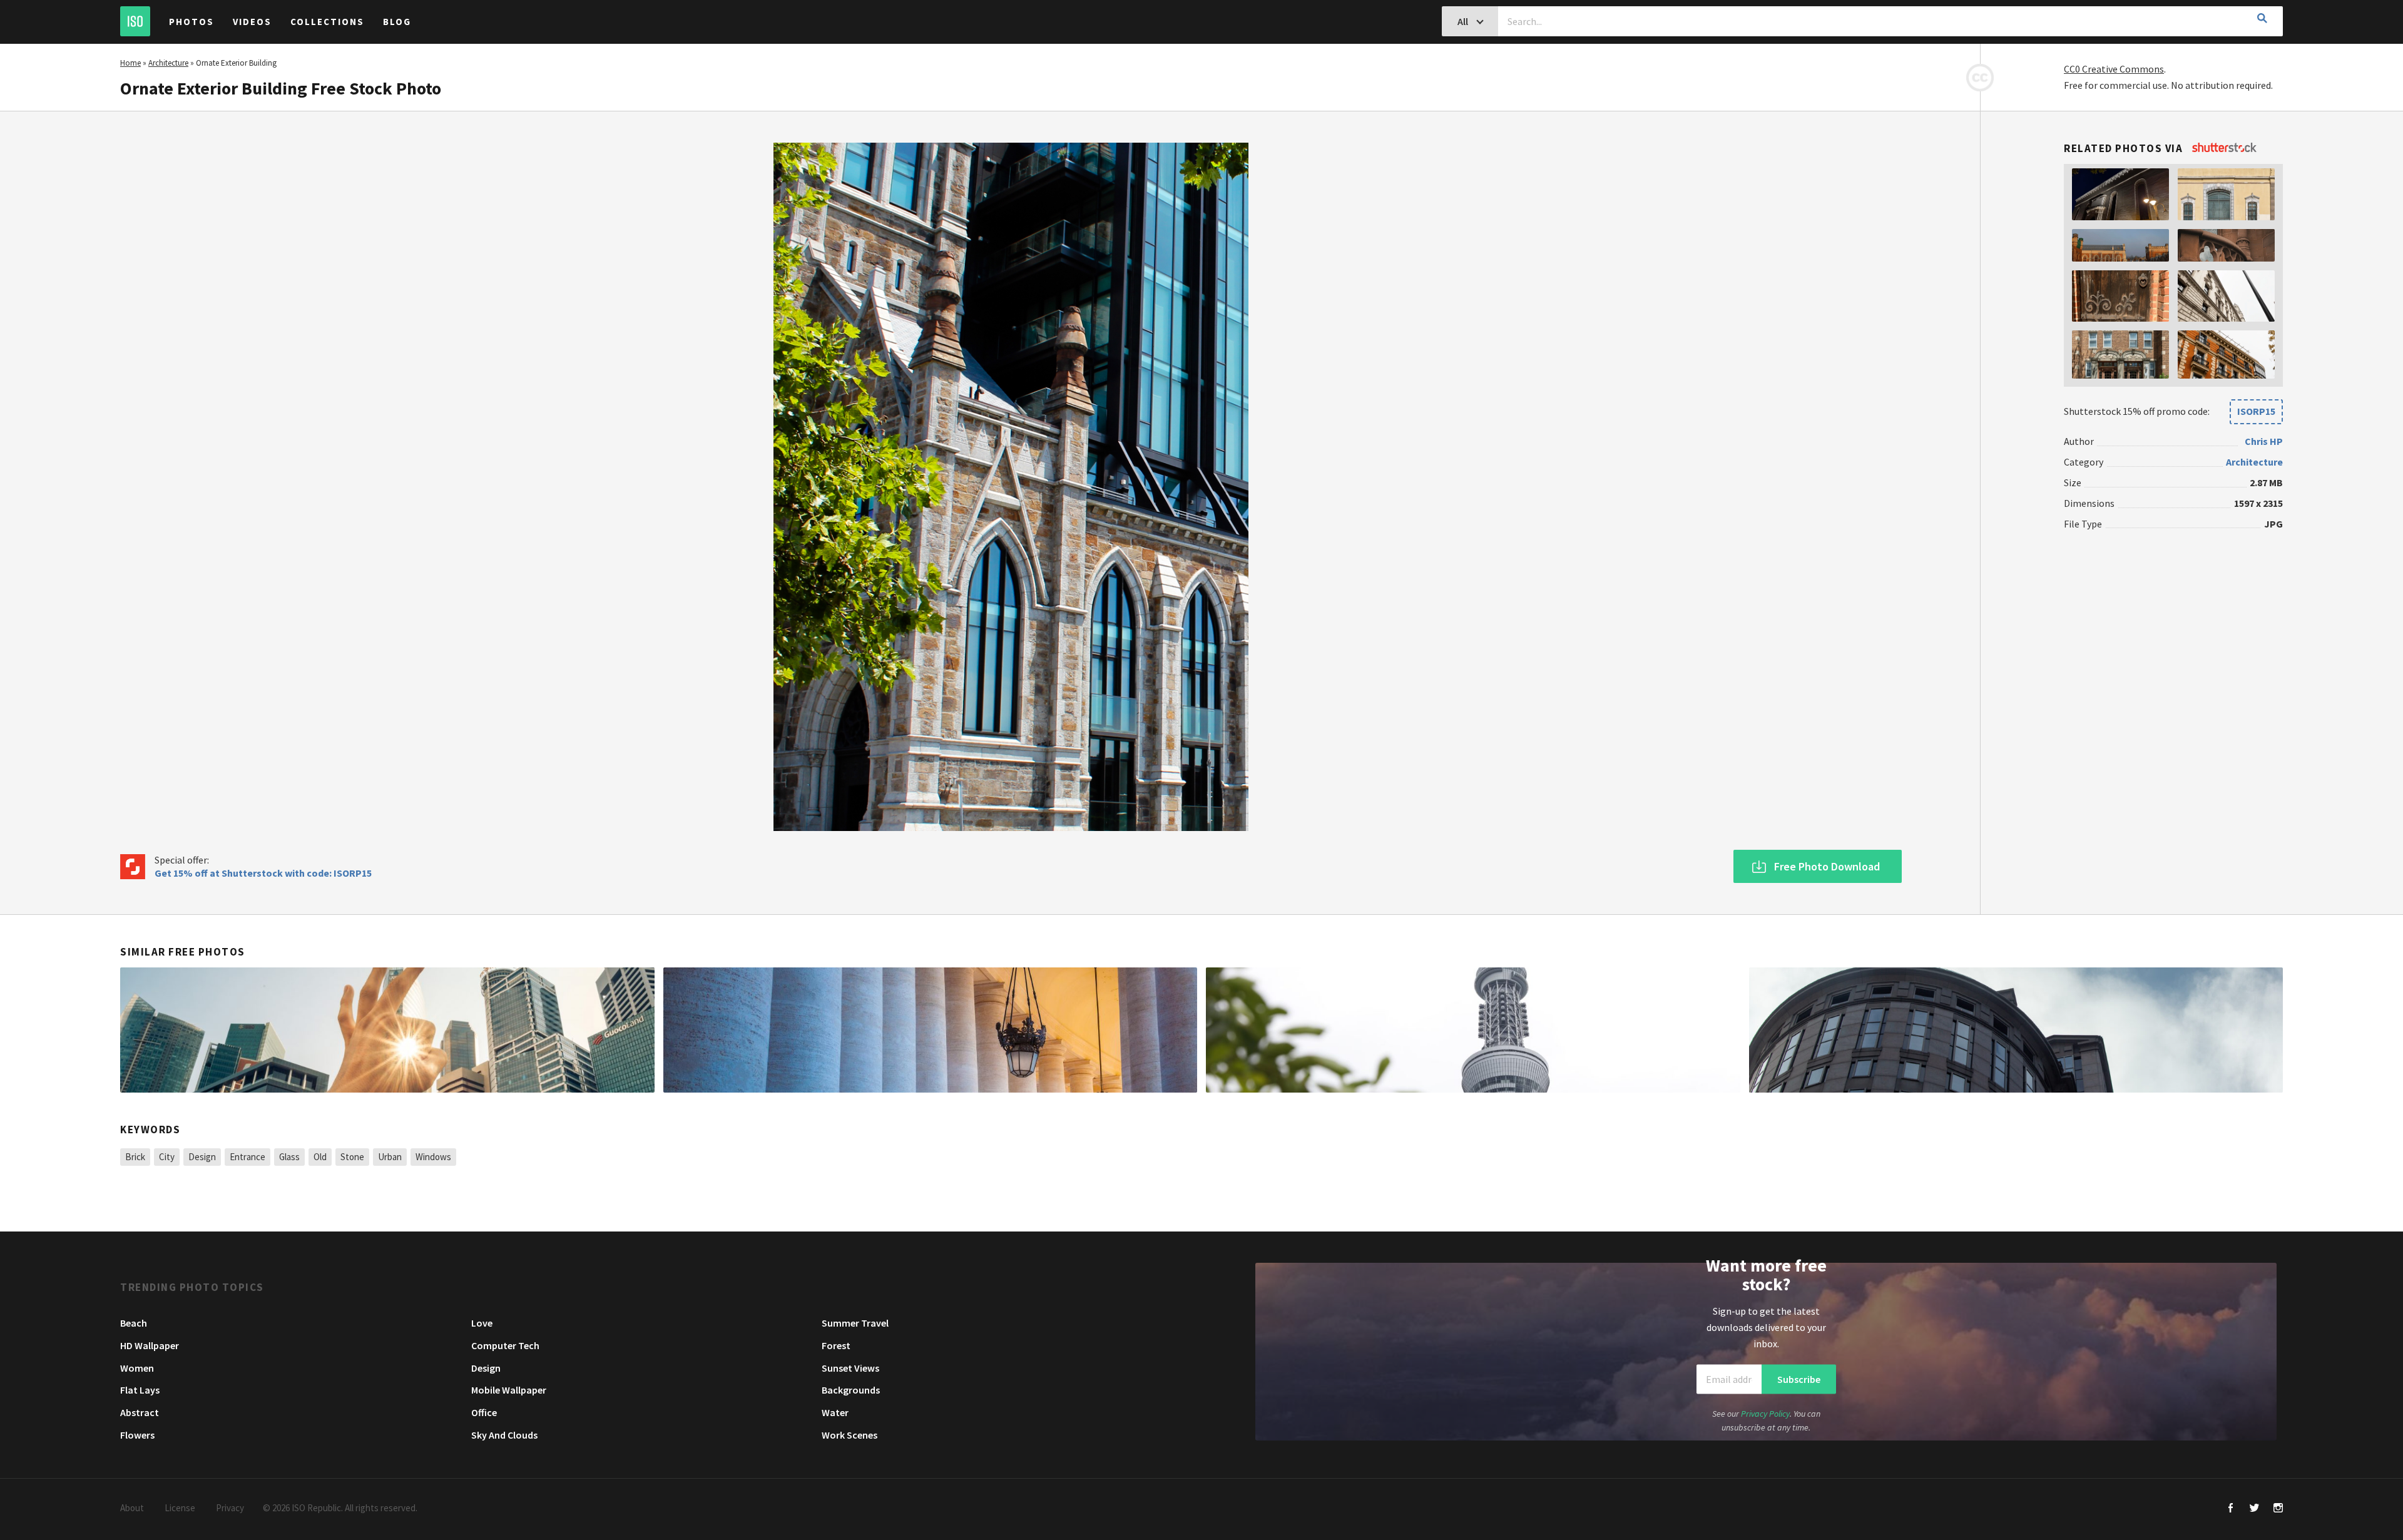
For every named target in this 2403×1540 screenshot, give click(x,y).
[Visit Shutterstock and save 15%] (2224, 148)
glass (289, 1157)
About (132, 1508)
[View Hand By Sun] (387, 1030)
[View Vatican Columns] (931, 1030)
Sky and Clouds (504, 1435)
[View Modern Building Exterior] (2016, 1030)
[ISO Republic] (135, 21)
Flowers (137, 1435)
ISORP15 (2256, 411)
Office (484, 1412)
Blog (397, 22)
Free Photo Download (1827, 866)
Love (482, 1323)
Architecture (168, 63)
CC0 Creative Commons (2114, 69)
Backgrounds (851, 1390)
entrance (247, 1157)
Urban (390, 1157)
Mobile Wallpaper (509, 1390)
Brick (135, 1157)
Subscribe (1799, 1379)
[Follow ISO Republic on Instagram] (2278, 1509)
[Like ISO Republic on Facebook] (2231, 1509)
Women (137, 1368)
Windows (433, 1157)
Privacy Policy (1765, 1413)
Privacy (230, 1508)
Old (320, 1157)
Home (130, 63)
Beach (134, 1323)
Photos (191, 22)
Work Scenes (849, 1435)
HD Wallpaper (150, 1345)
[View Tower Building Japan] (1473, 1030)
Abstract (140, 1412)
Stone (352, 1157)
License (180, 1508)
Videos (252, 22)
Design (202, 1157)
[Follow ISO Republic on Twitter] (2254, 1509)
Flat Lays (140, 1390)
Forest (836, 1345)
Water (835, 1412)
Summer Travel (855, 1323)
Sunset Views (850, 1368)
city (167, 1157)
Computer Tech (505, 1345)
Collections (327, 22)
